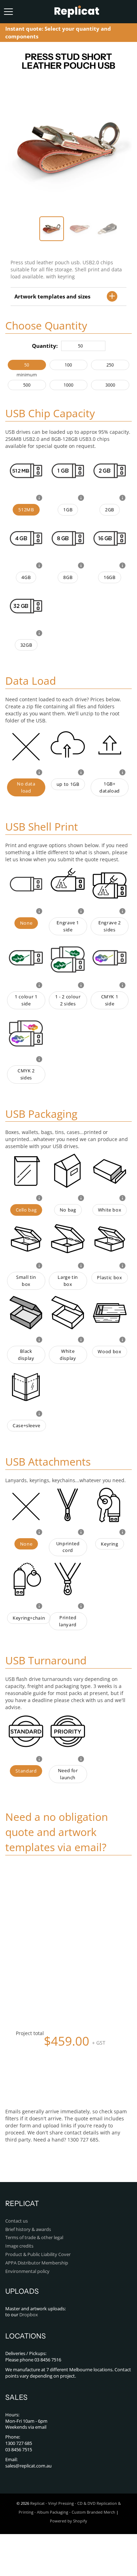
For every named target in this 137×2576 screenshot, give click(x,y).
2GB (110, 510)
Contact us (17, 2221)
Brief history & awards (28, 2229)
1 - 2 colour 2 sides (68, 1000)
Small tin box (26, 1281)
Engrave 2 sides (110, 926)
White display (68, 1355)
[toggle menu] (8, 12)
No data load (26, 787)
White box (110, 1210)
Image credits (19, 2246)
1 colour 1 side (26, 1000)
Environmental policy (27, 2271)
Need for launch (68, 1774)
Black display (26, 1355)
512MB (26, 510)
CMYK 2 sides (26, 1074)
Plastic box (109, 1278)
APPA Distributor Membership (37, 2263)
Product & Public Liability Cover (38, 2254)
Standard (26, 1771)
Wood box (109, 1352)
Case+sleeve (27, 1426)
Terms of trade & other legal (34, 2238)
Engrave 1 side (68, 926)
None (26, 923)
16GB (110, 577)
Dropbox (29, 2315)
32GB (26, 645)
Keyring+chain (29, 1618)
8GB (68, 577)
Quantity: (45, 346)
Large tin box (68, 1281)
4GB (26, 577)
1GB (68, 510)
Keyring (109, 1544)
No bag (68, 1210)
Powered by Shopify (68, 2521)
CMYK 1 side (110, 1000)
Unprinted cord (68, 1547)
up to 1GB (68, 784)
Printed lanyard (68, 1621)
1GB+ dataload (110, 787)
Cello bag (26, 1210)
